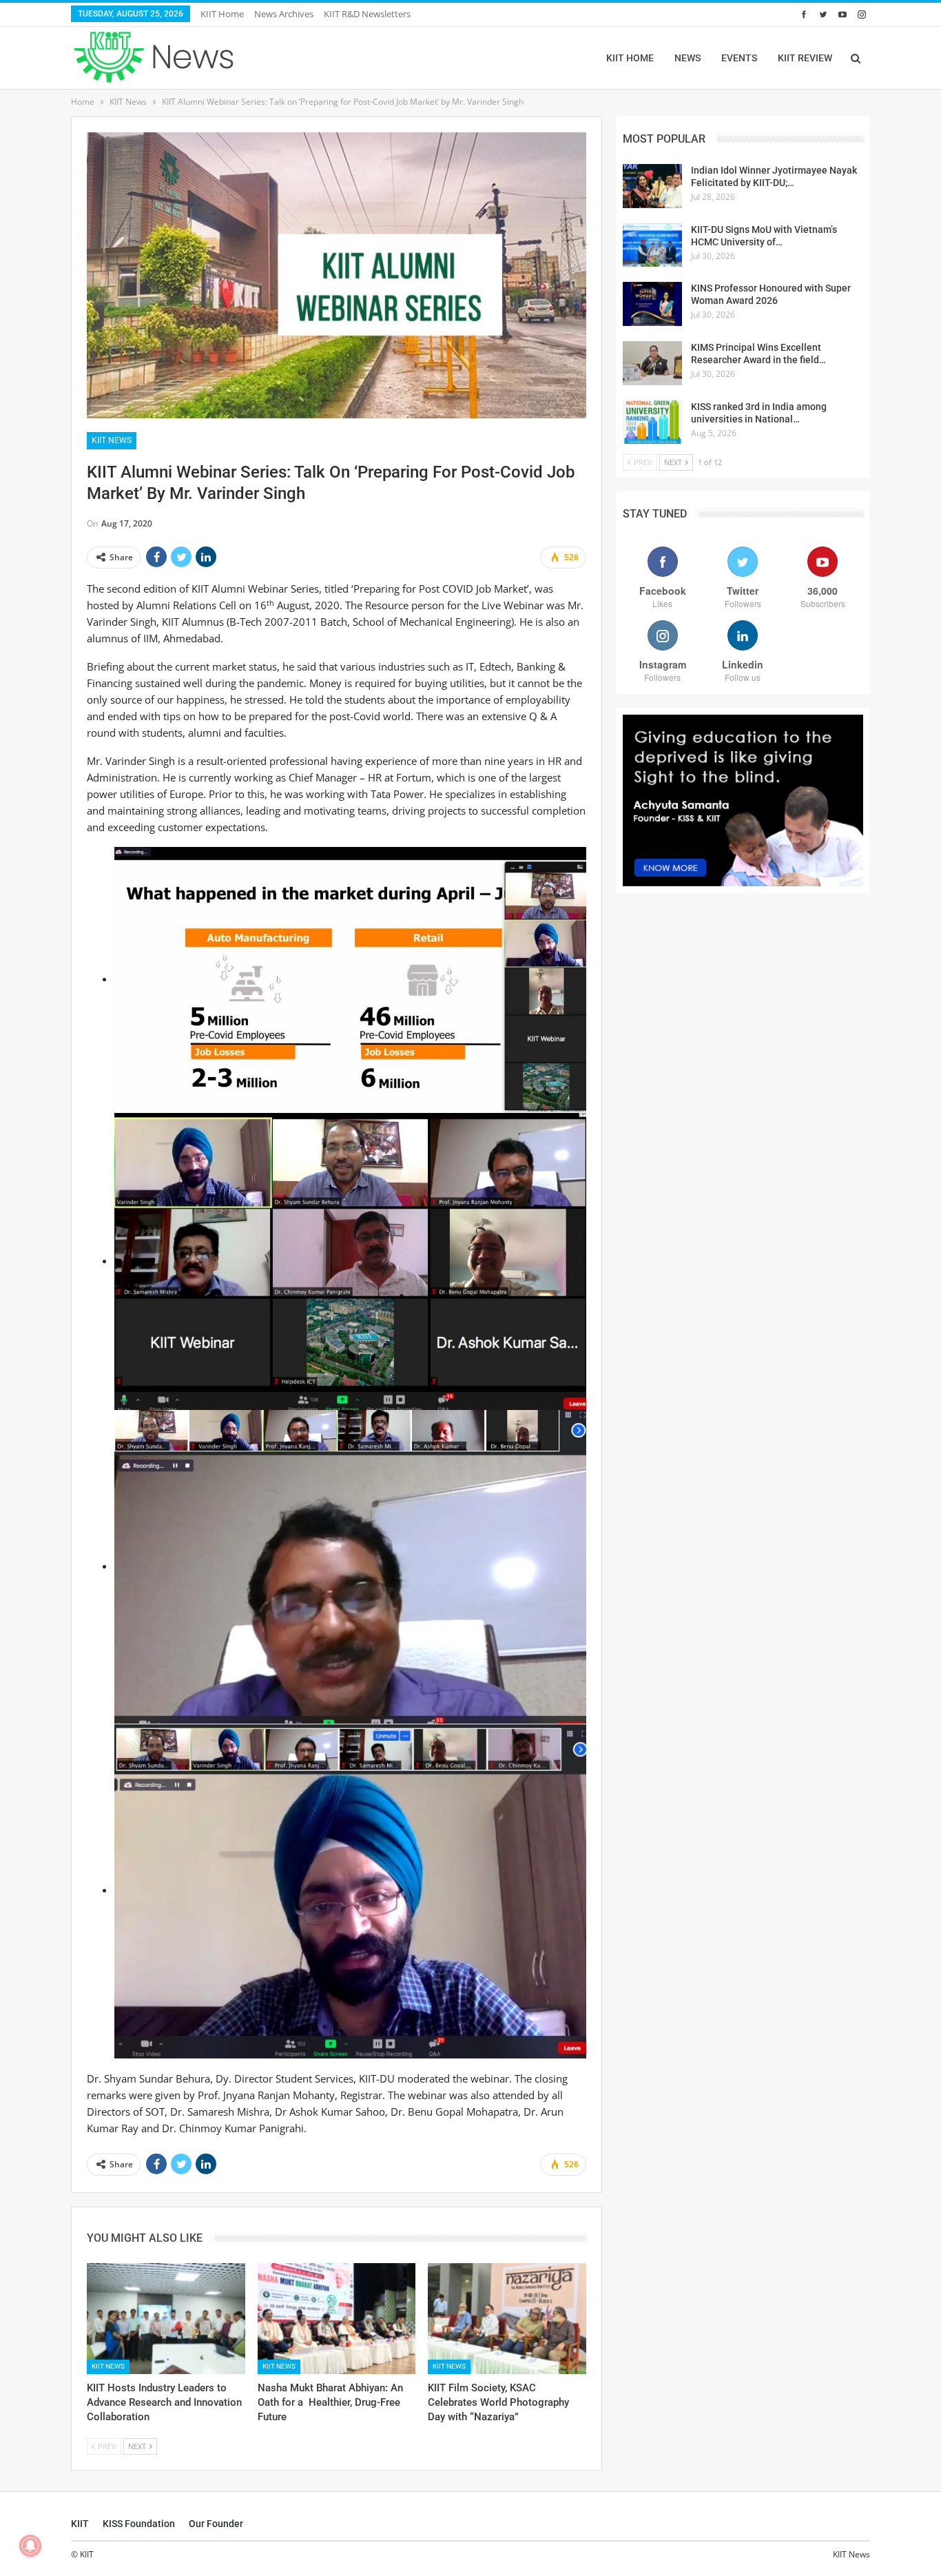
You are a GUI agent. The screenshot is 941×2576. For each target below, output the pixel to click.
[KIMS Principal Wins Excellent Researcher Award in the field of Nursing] (652, 363)
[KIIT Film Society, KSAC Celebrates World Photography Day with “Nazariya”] (507, 2319)
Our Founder (216, 2524)
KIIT (80, 2524)
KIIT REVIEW (805, 58)
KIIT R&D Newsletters (367, 14)
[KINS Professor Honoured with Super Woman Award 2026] (652, 304)
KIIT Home (222, 14)
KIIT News (112, 440)
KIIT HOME (630, 58)
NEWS (687, 58)
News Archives (284, 14)
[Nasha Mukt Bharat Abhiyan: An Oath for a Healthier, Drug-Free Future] (337, 2319)
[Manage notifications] (30, 2546)
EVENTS (739, 58)
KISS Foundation (139, 2524)
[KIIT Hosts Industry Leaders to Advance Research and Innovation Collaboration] (166, 2319)
